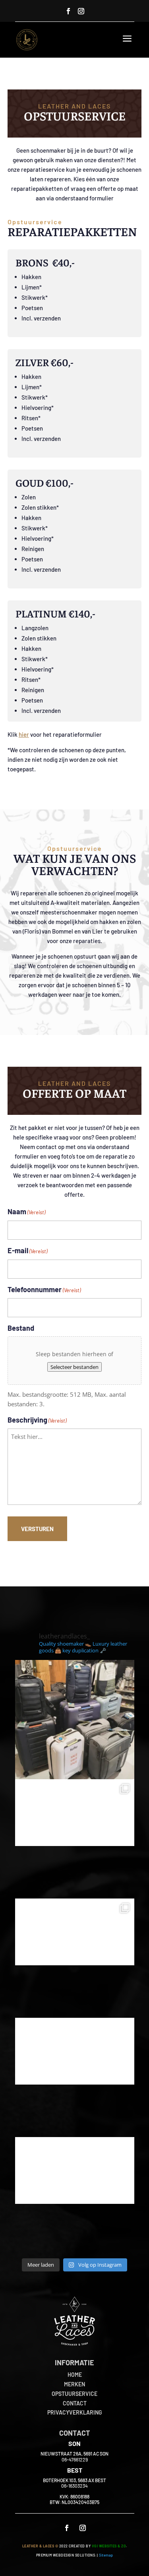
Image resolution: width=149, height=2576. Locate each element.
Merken (74, 2384)
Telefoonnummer (44, 1289)
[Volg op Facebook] (68, 11)
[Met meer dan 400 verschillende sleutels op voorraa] (75, 1958)
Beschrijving (37, 1420)
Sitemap (106, 2555)
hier (24, 734)
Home (75, 2375)
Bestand (21, 1328)
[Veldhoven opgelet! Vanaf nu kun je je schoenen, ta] (75, 2197)
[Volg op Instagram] (81, 11)
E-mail (27, 1250)
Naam (26, 1211)
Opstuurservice (74, 2394)
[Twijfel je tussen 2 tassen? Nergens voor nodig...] (75, 1839)
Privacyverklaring (75, 2412)
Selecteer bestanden (74, 1367)
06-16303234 (74, 2486)
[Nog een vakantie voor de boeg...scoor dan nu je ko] (75, 1720)
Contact (75, 2403)
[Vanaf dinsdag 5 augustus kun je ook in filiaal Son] (75, 2077)
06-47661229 (75, 2460)
